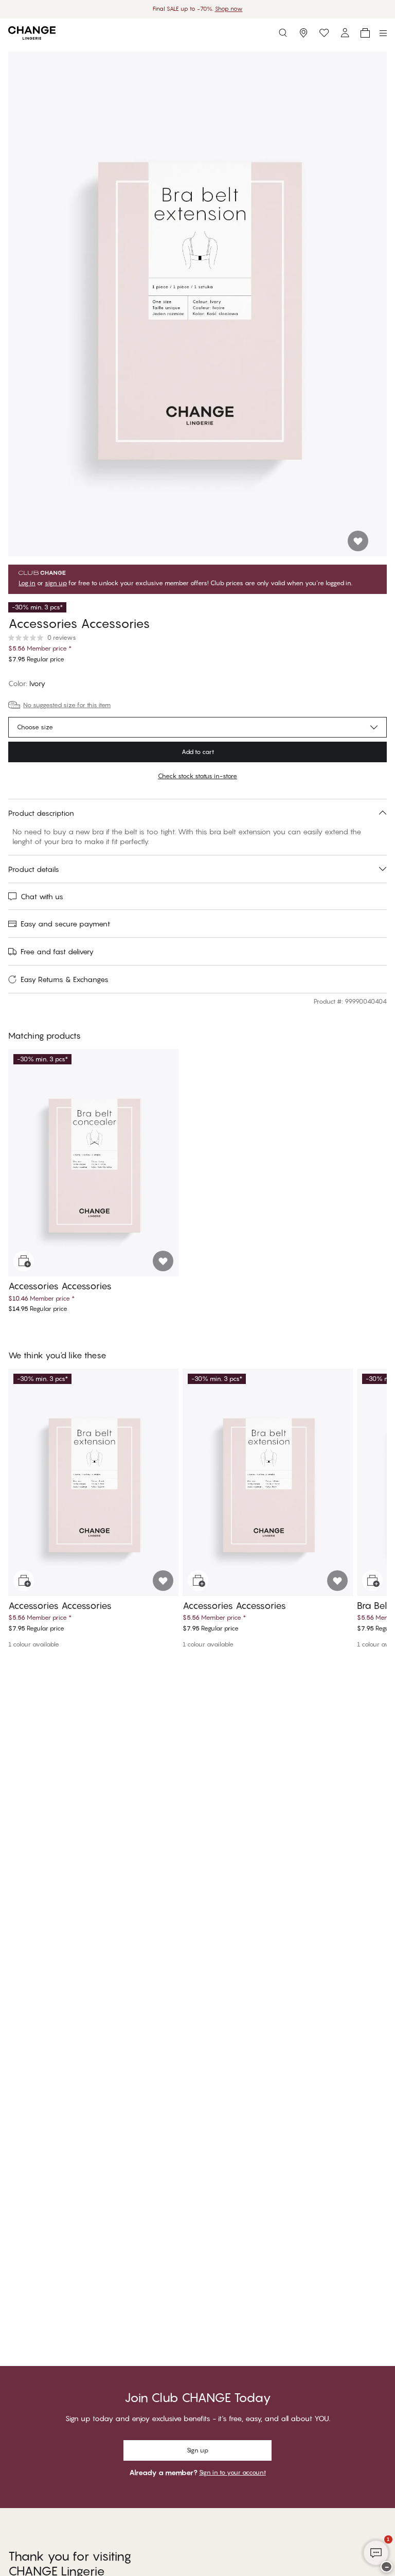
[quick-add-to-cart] (24, 1261)
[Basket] (365, 33)
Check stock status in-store (197, 776)
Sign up (197, 2450)
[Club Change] (324, 33)
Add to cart (198, 752)
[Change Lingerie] (32, 33)
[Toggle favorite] (358, 541)
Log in (27, 583)
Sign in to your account (232, 2472)
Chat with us (42, 896)
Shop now (229, 9)
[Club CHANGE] (345, 33)
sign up (56, 583)
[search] (283, 33)
